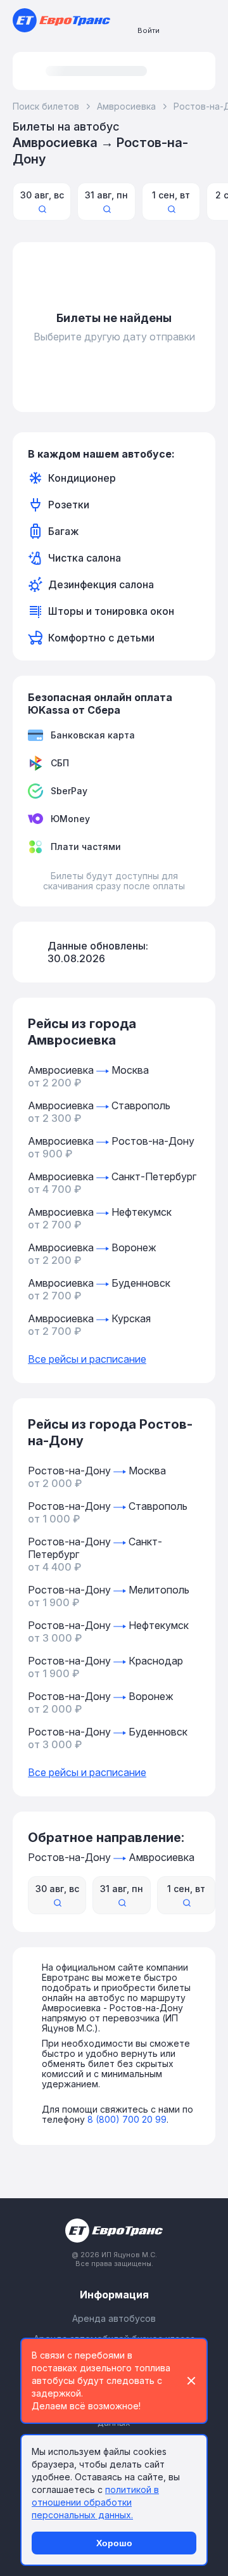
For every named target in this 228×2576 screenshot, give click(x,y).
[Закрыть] (191, 2381)
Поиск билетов (46, 106)
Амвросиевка (126, 106)
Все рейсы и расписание (87, 1359)
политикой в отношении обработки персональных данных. (95, 2502)
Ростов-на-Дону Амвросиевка (111, 1857)
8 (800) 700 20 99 (127, 2119)
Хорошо (114, 2543)
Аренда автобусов (114, 2318)
